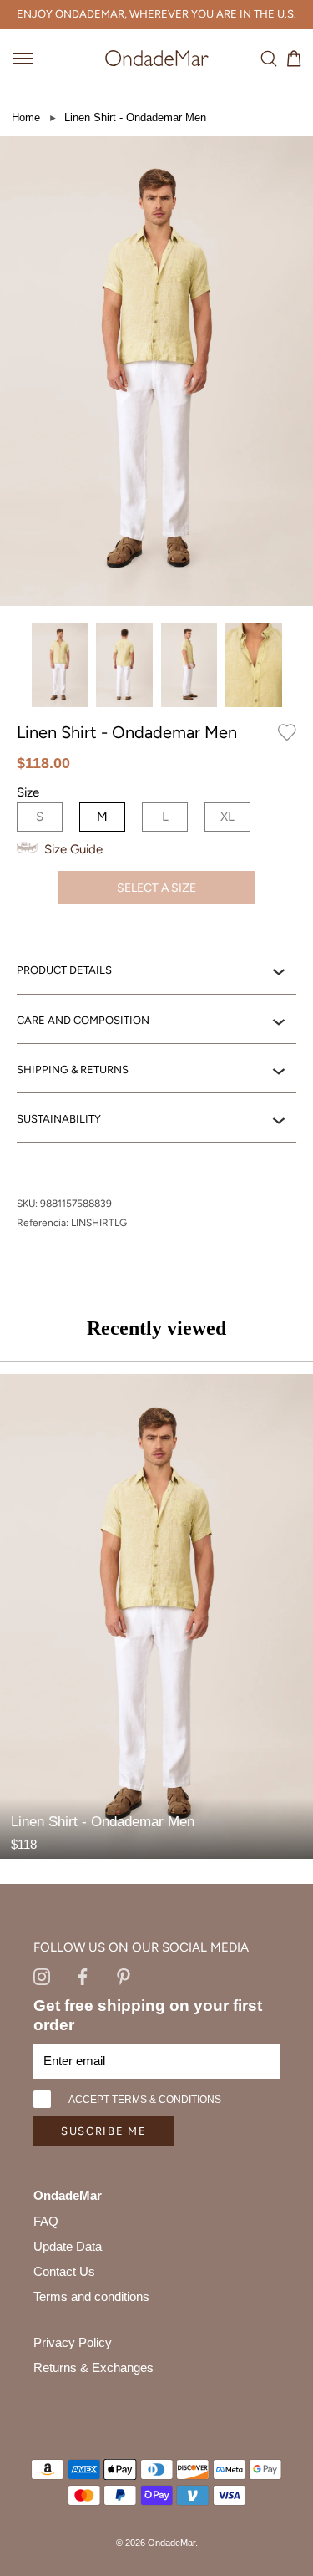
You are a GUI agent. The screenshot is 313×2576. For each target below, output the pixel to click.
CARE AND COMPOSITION (83, 1020)
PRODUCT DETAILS (64, 970)
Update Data (68, 2246)
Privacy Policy (73, 2342)
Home (26, 117)
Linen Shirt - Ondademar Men (135, 117)
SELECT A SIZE (156, 888)
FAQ (46, 2221)
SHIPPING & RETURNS (73, 1069)
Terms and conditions (91, 2296)
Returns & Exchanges (93, 2367)
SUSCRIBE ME (104, 2131)
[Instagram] (42, 1976)
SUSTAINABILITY (59, 1119)
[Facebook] (83, 1976)
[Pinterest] (124, 1976)
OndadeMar (172, 2543)
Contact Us (64, 2271)
